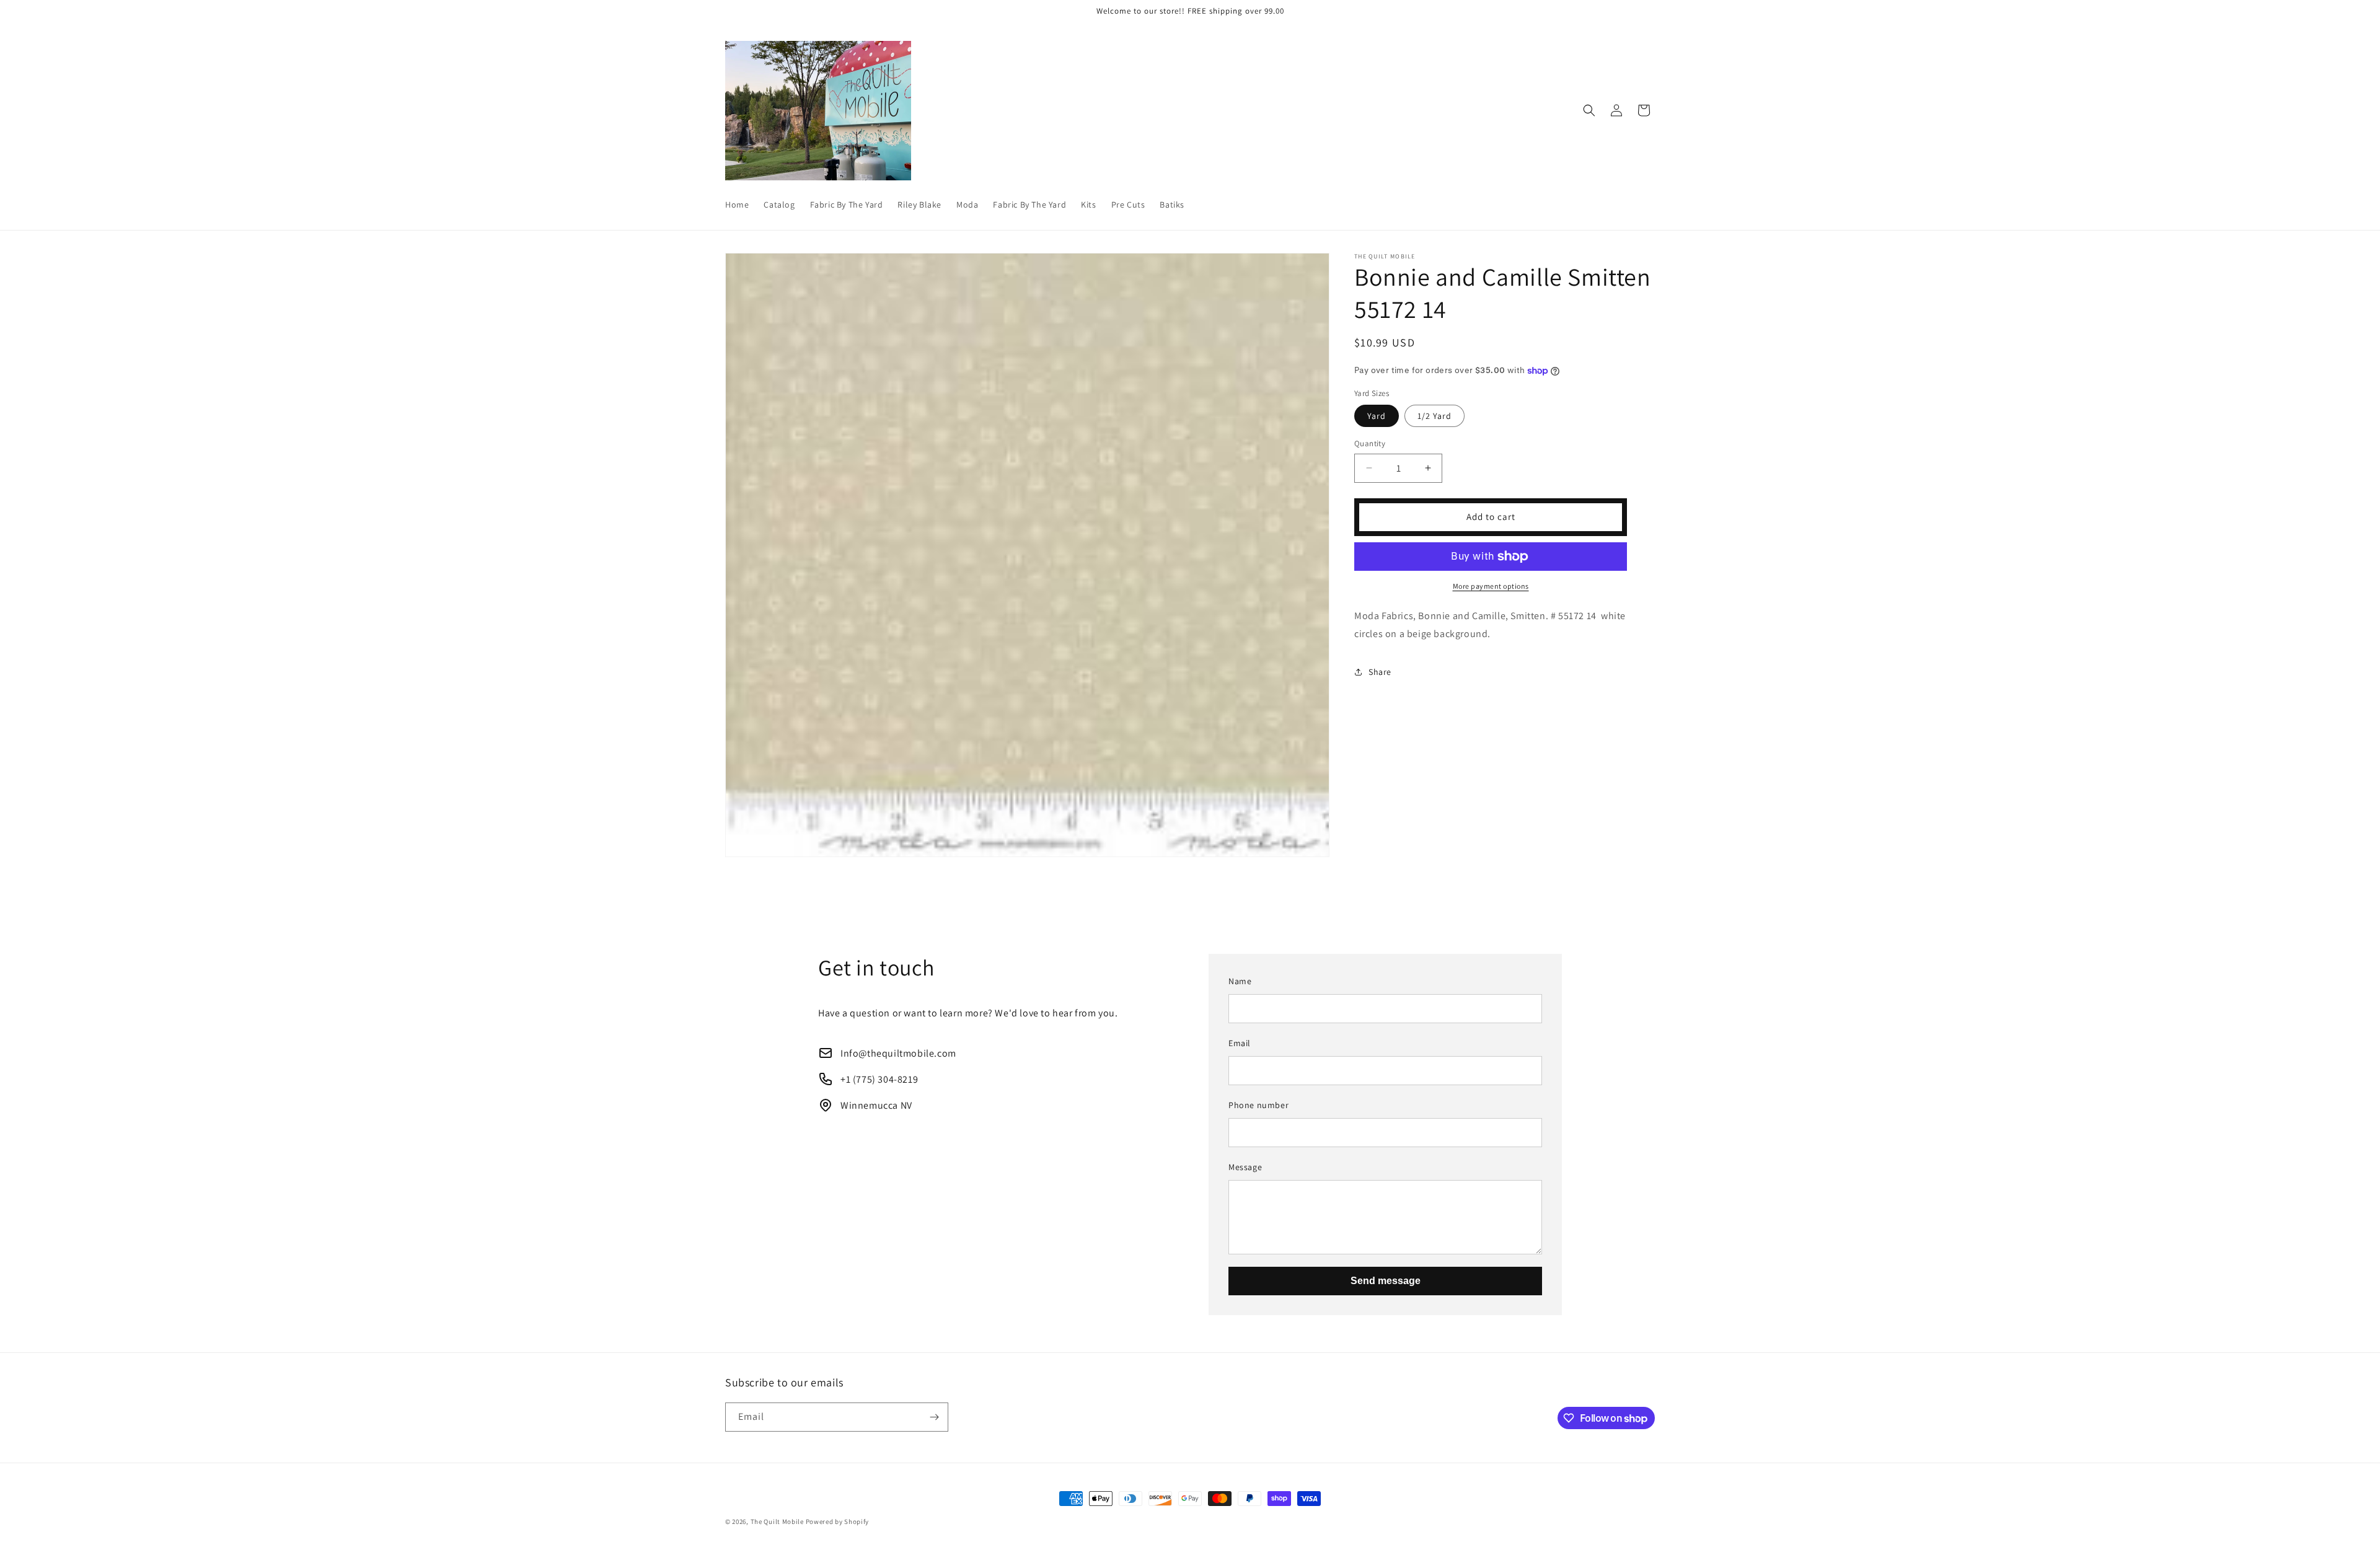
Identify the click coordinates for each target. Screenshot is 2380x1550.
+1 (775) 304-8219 (879, 1079)
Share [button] (1380, 672)
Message (1245, 1167)
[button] (1589, 110)
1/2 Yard (1435, 416)
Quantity (1370, 443)
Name (1240, 981)
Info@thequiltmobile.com (898, 1053)
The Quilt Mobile (777, 1521)
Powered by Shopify (838, 1521)
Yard (1377, 416)
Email (1240, 1043)
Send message (1386, 1281)
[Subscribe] (934, 1417)
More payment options (1491, 586)
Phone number (1258, 1105)
